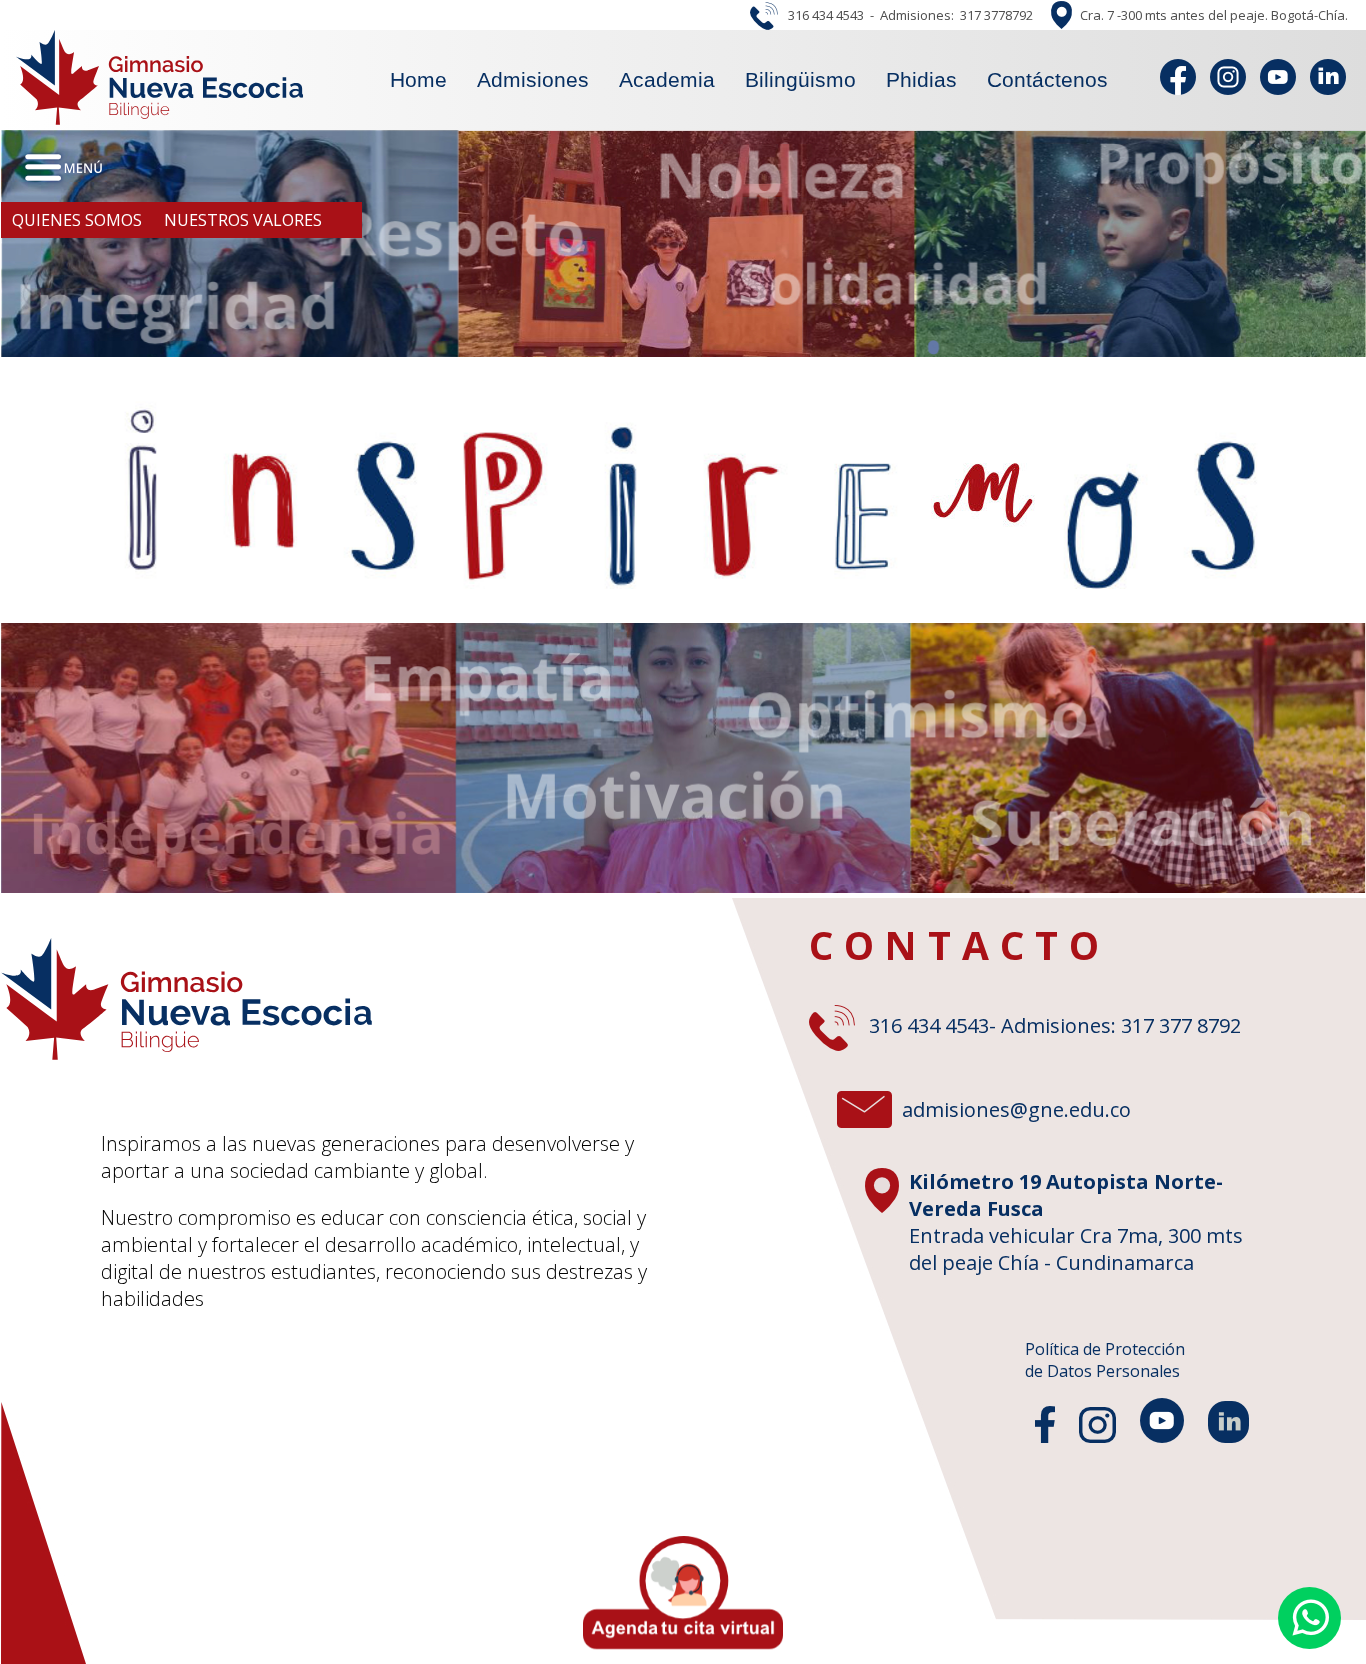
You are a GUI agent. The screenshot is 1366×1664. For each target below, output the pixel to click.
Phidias (921, 79)
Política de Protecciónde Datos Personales (1105, 1360)
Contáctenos (1047, 79)
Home (418, 79)
